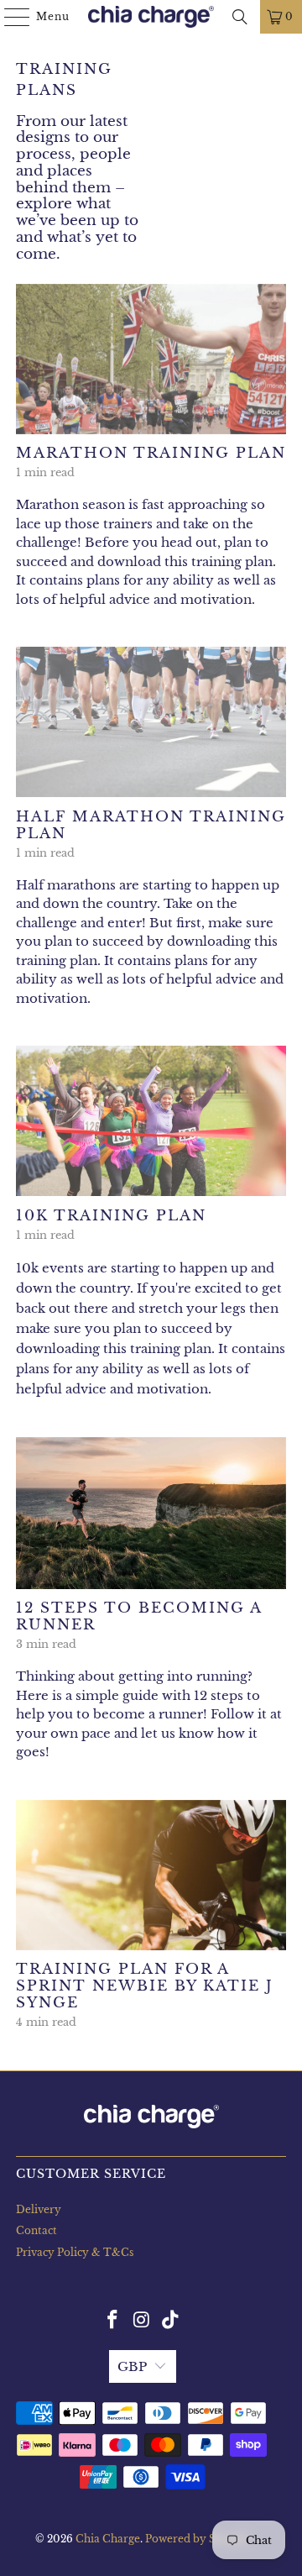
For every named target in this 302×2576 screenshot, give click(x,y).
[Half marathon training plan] (151, 722)
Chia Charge (108, 2539)
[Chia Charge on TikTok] (171, 2321)
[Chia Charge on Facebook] (112, 2321)
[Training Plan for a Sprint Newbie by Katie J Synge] (151, 1875)
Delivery (39, 2209)
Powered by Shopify (198, 2539)
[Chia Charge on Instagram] (142, 2321)
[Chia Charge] (151, 17)
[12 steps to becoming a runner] (151, 1513)
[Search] (240, 17)
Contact (36, 2230)
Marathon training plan (151, 453)
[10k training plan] (151, 1121)
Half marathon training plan (151, 825)
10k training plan (111, 1215)
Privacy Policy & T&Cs (75, 2252)
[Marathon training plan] (151, 359)
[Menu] (9, 17)
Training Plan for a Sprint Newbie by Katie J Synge (145, 1986)
